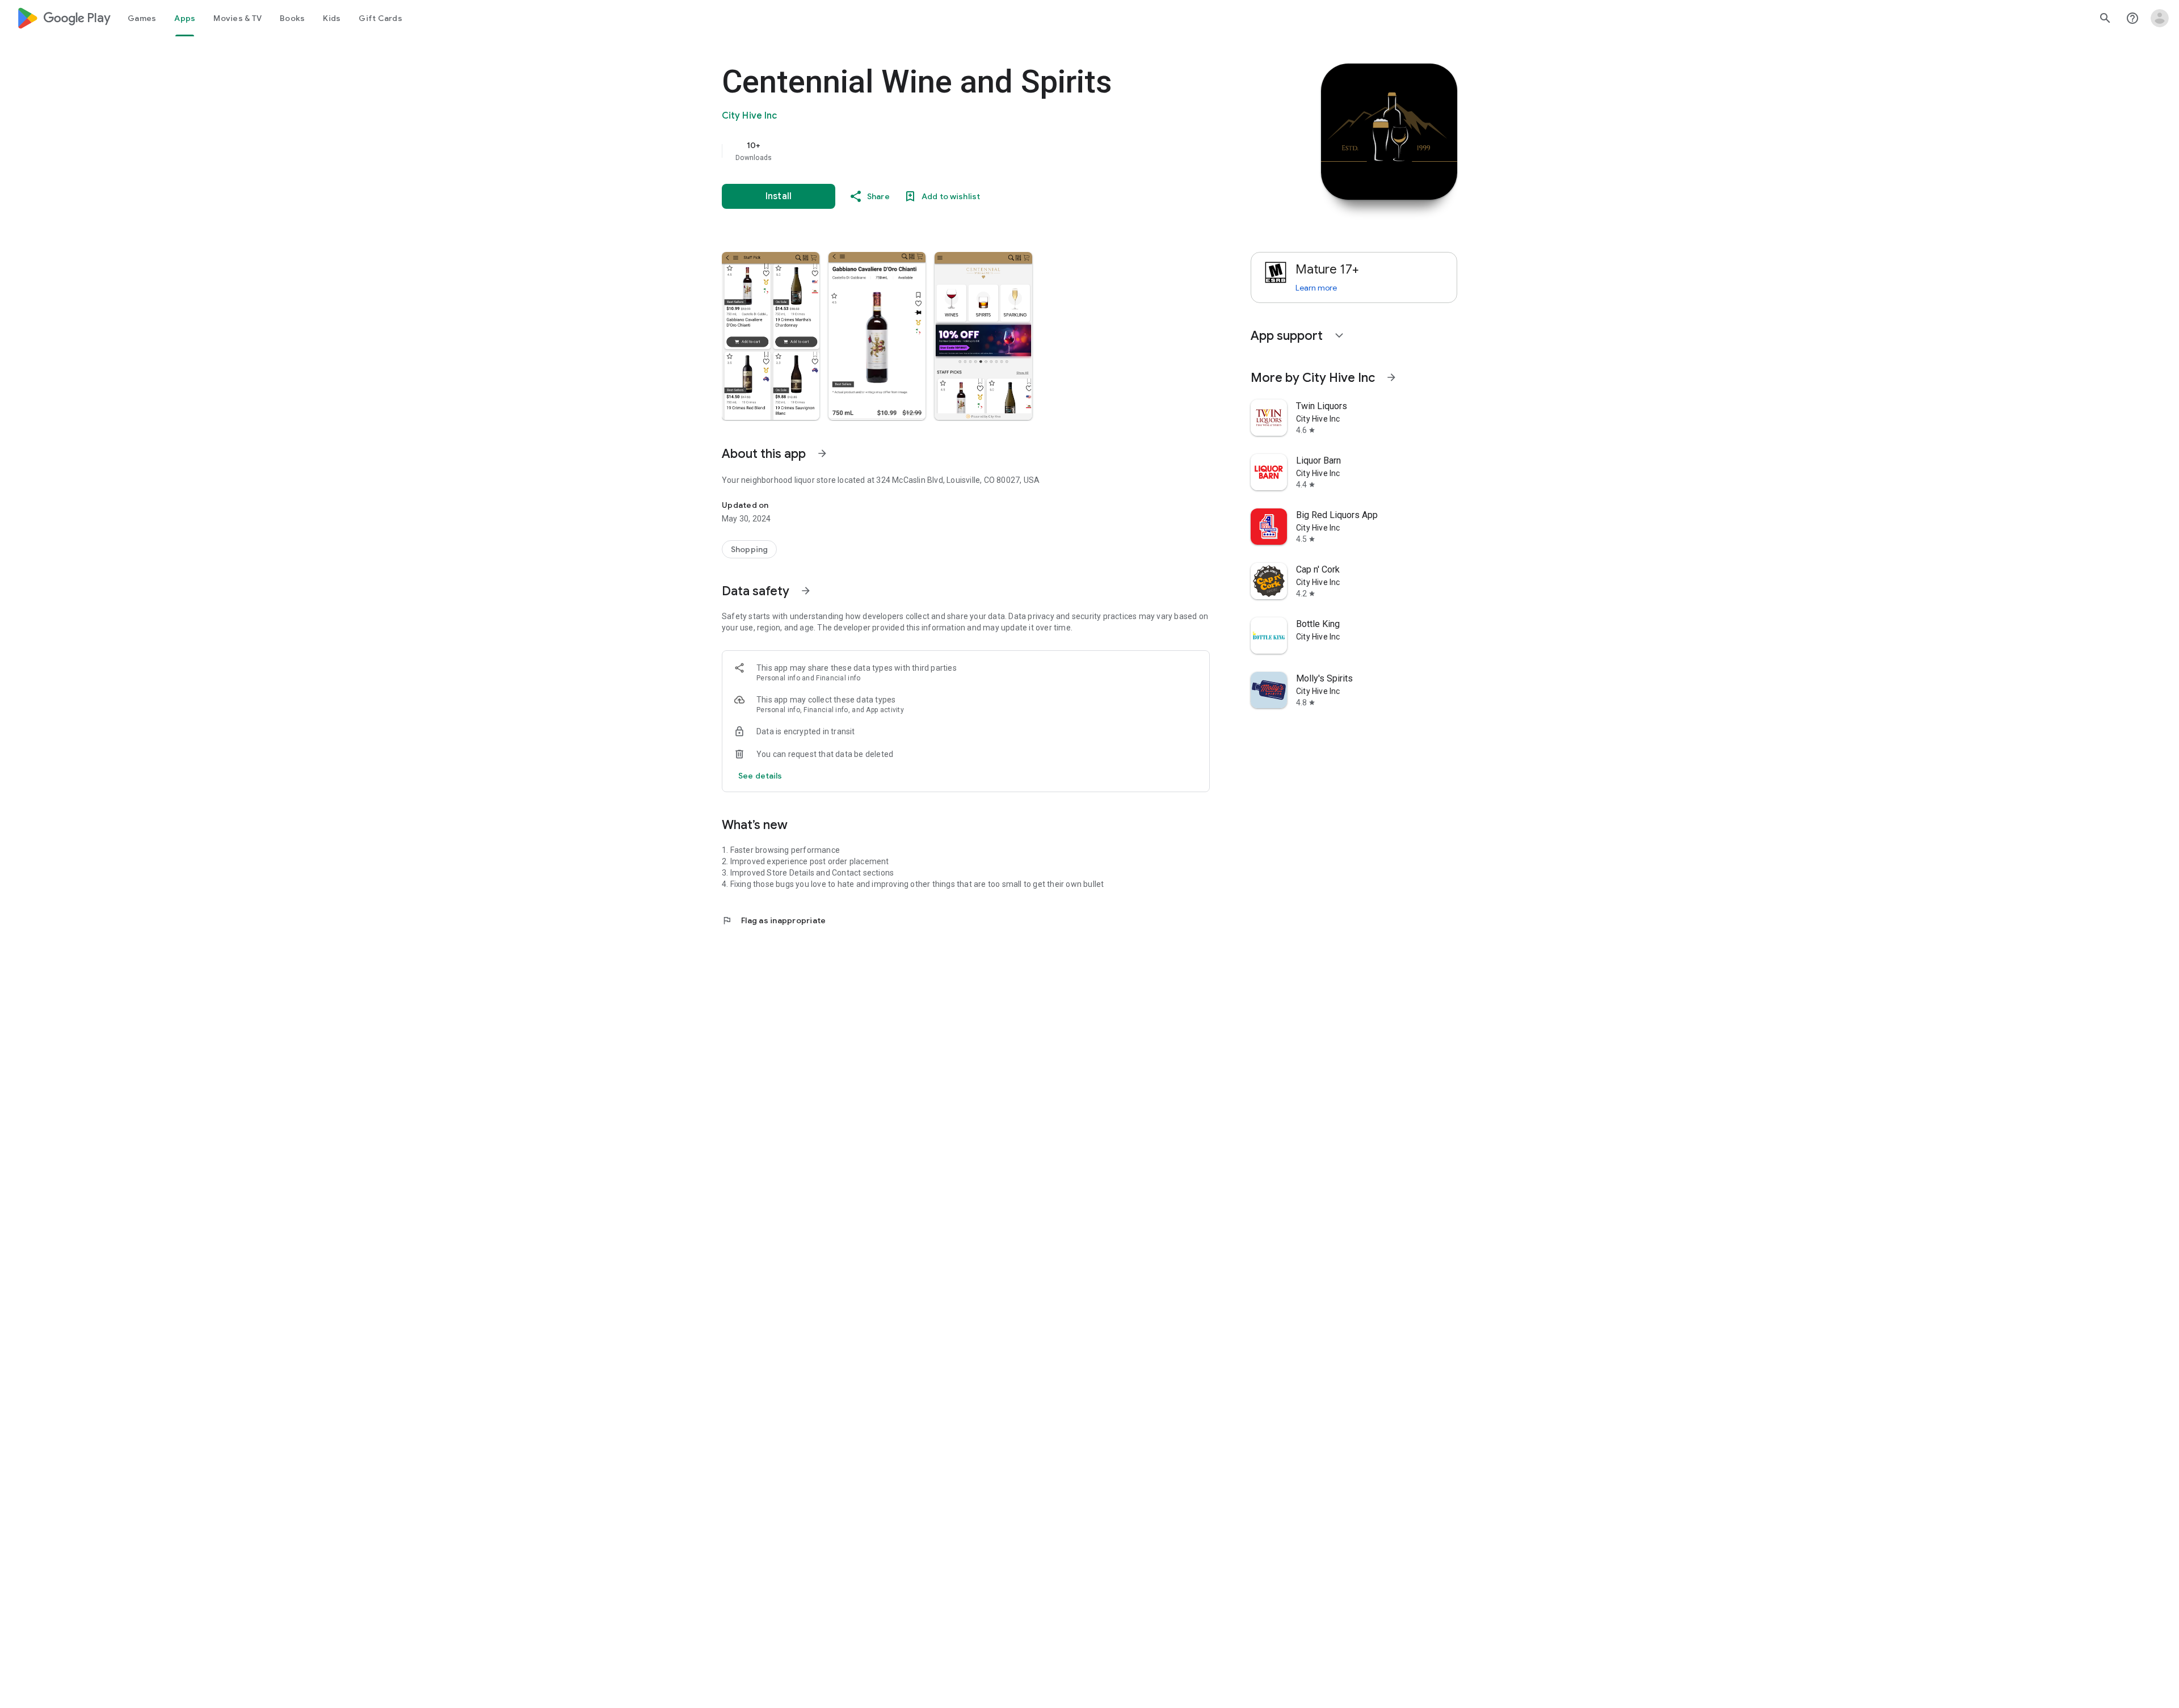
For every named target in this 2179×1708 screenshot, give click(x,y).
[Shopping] (749, 549)
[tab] (142, 18)
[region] (949, 151)
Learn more (1316, 288)
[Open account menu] (2160, 18)
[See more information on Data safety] (806, 591)
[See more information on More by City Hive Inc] (1391, 377)
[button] (771, 336)
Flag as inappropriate (774, 920)
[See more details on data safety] (760, 776)
